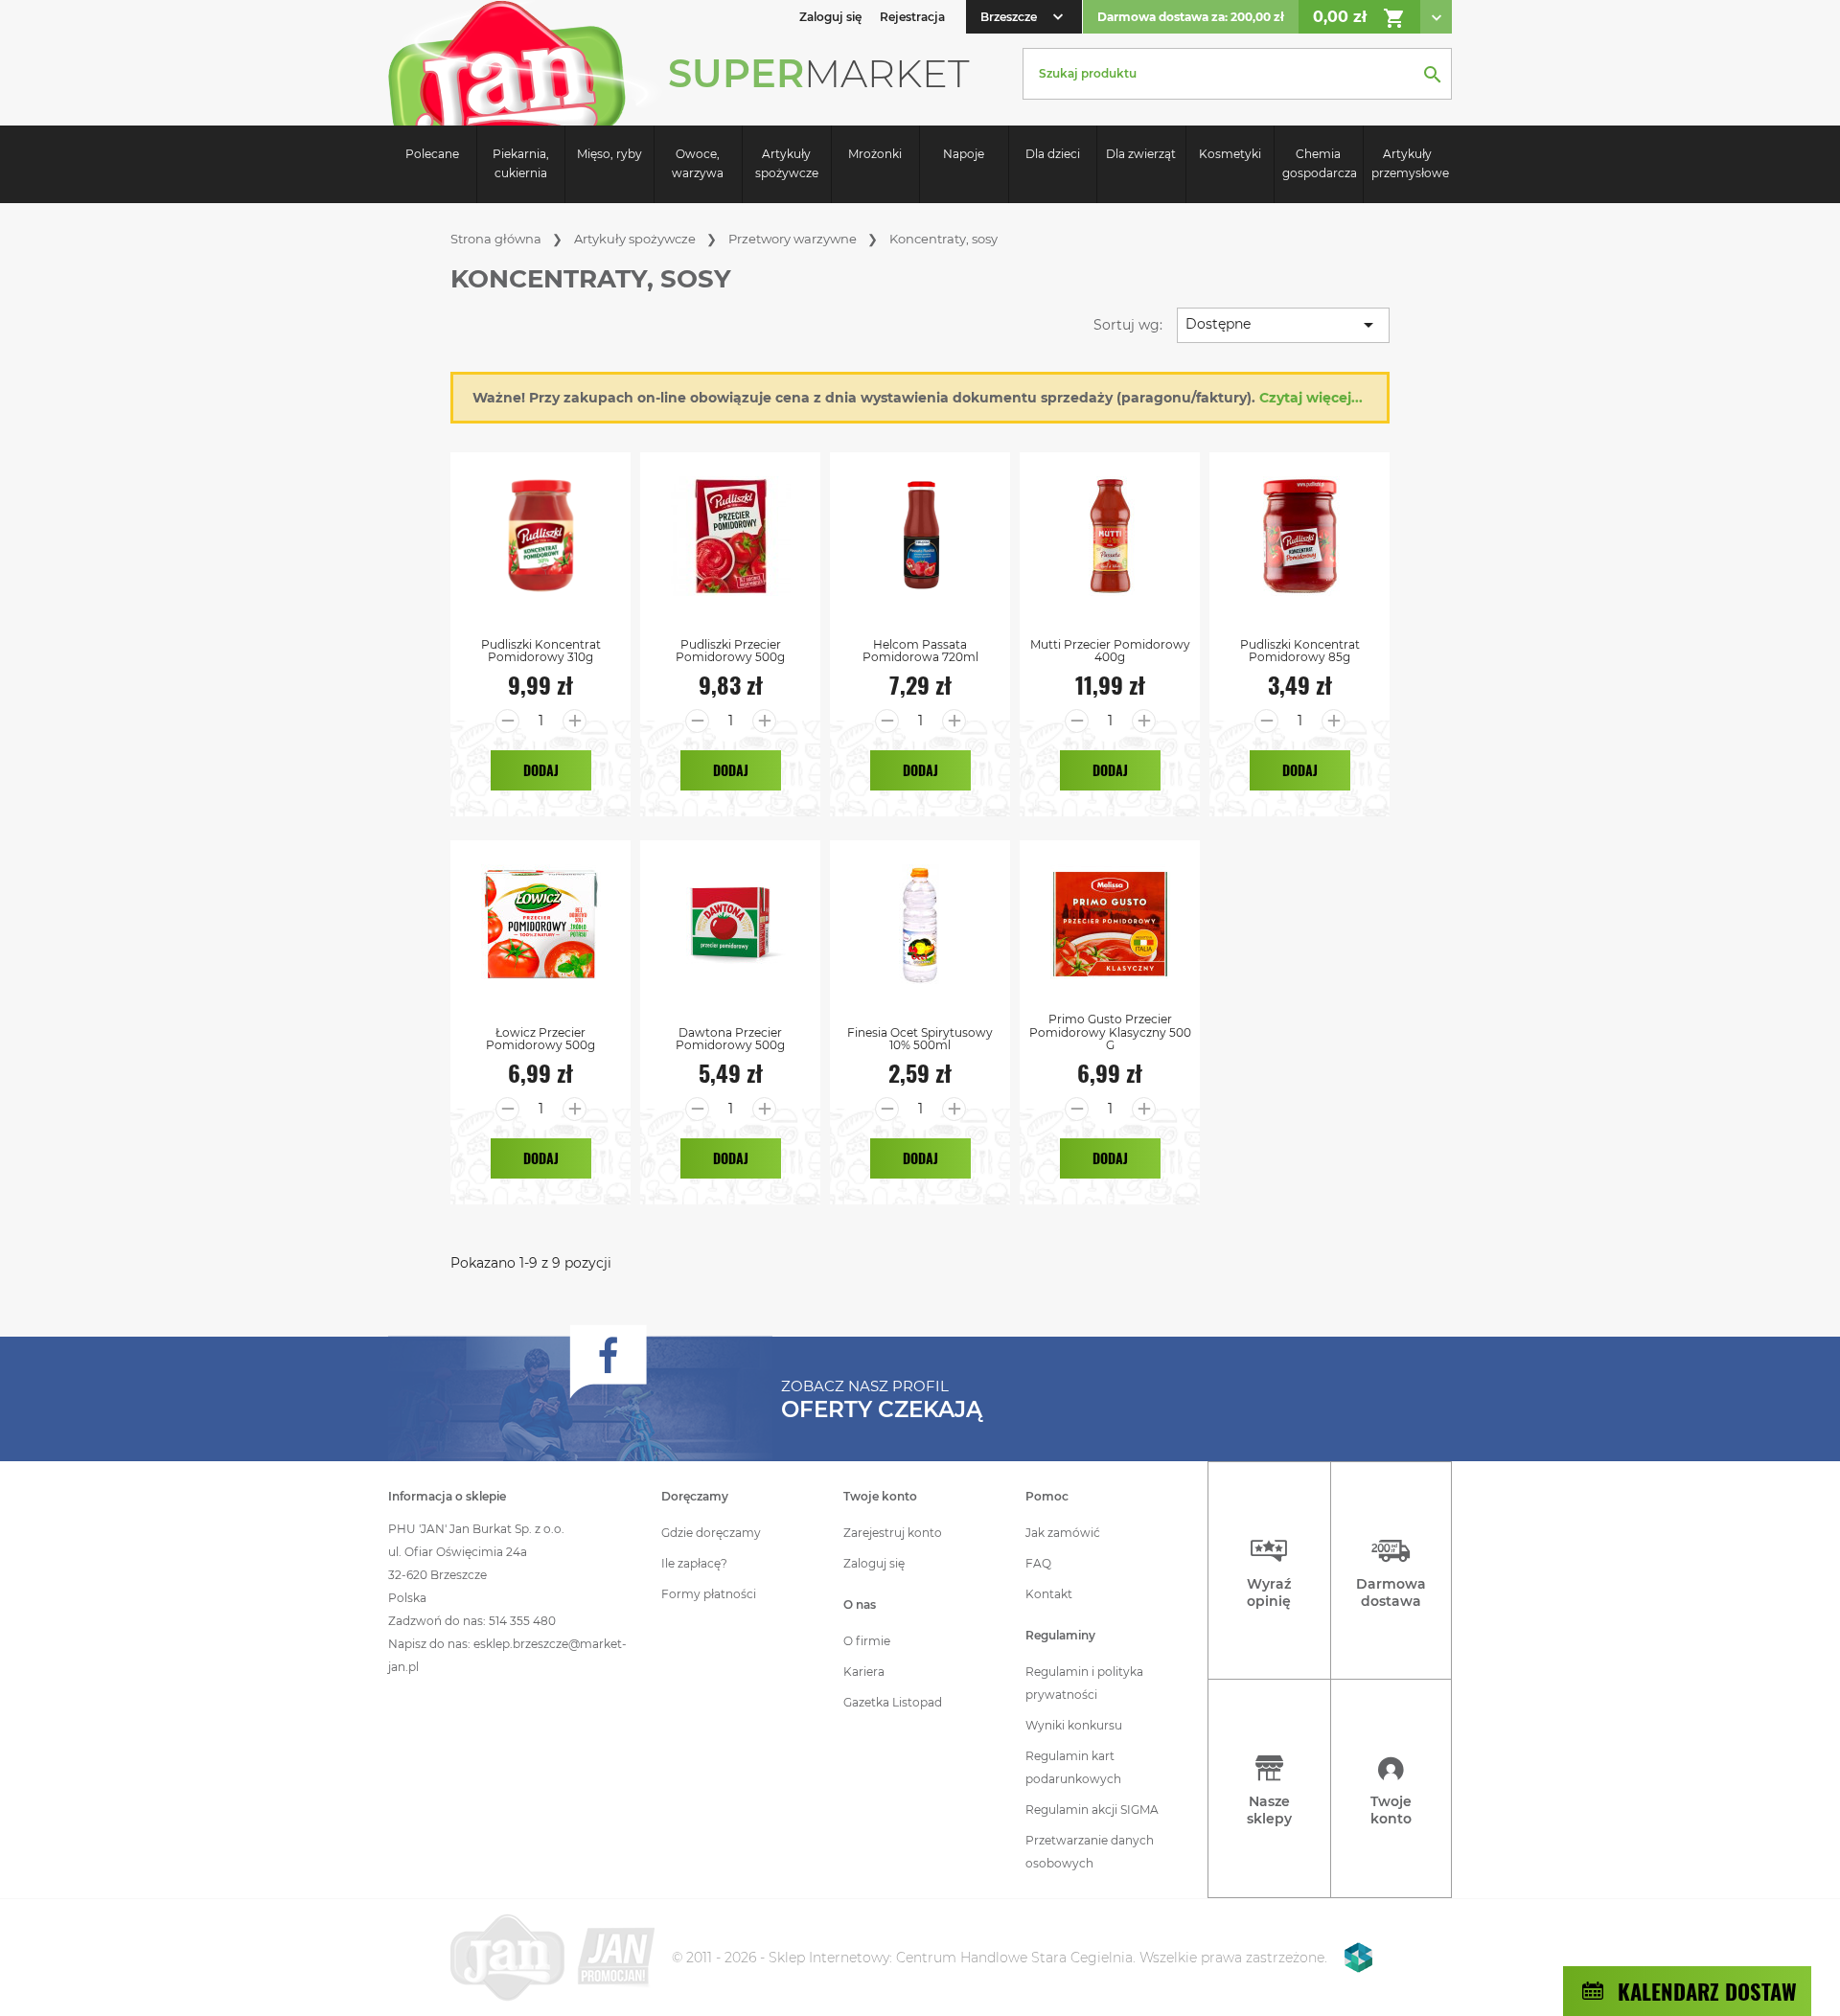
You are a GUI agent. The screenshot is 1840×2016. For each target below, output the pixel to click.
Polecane (432, 154)
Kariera (864, 1672)
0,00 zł (1359, 18)
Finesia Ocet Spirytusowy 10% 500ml (920, 1039)
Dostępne (1283, 325)
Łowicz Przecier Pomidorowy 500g (540, 1039)
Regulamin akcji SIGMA (1092, 1810)
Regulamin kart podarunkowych (1073, 1767)
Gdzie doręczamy (711, 1533)
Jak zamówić (1063, 1533)
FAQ (1038, 1563)
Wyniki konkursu (1074, 1725)
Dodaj (541, 770)
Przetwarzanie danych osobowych (1090, 1852)
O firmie (867, 1641)
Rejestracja (912, 17)
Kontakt (1049, 1594)
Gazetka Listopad (893, 1702)
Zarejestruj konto (893, 1533)
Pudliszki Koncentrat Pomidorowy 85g (1300, 651)
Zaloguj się (874, 1563)
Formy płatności (709, 1594)
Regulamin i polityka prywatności (1084, 1683)
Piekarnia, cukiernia (521, 163)
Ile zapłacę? (694, 1563)
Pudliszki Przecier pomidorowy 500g (730, 651)
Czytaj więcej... (1311, 398)
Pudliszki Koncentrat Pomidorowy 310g (541, 651)
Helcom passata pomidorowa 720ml (920, 651)
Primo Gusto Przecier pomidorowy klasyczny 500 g (1110, 1032)
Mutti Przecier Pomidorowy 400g (1110, 651)
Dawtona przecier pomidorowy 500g (730, 1039)
